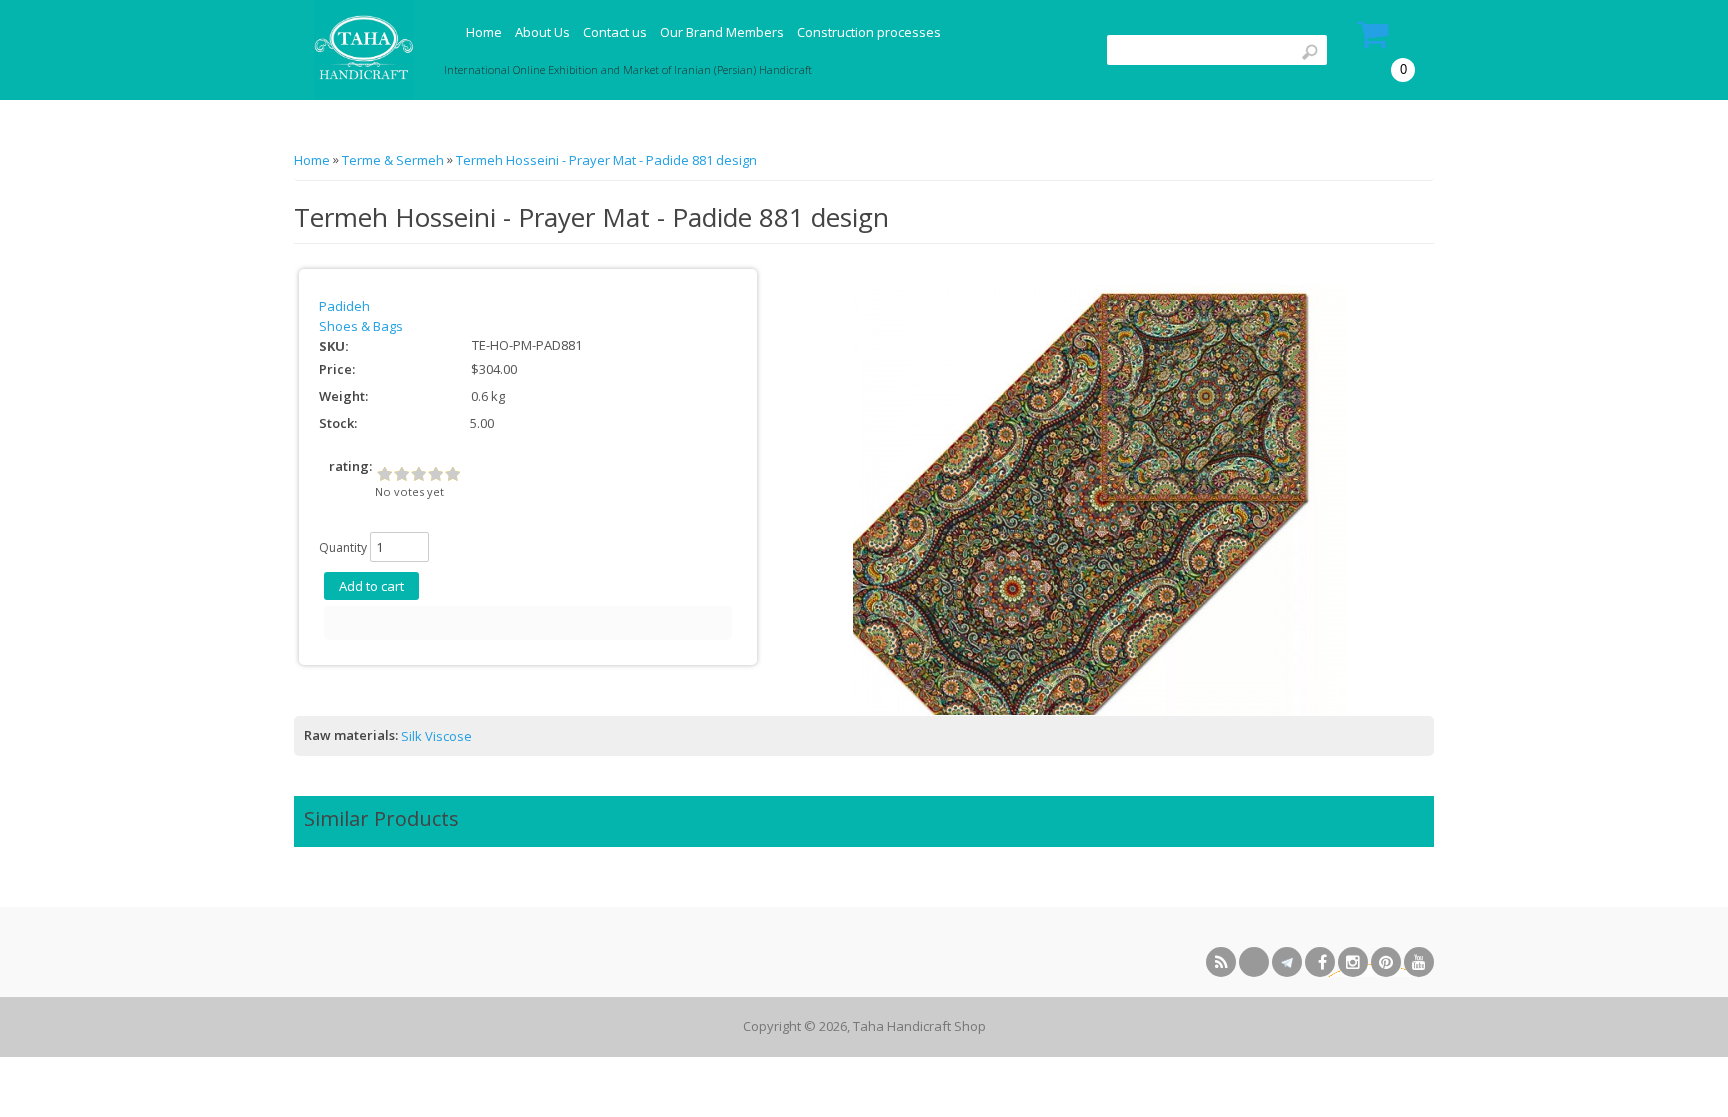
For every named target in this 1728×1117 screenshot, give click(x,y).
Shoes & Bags (361, 326)
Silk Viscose (436, 736)
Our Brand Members (722, 32)
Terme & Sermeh (393, 160)
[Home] (361, 50)
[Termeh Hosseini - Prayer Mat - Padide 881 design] (1100, 498)
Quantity (343, 547)
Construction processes (869, 32)
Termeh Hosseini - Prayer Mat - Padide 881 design (606, 160)
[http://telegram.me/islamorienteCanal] (1287, 962)
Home (484, 32)
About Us (542, 32)
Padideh (344, 306)
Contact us (615, 32)
